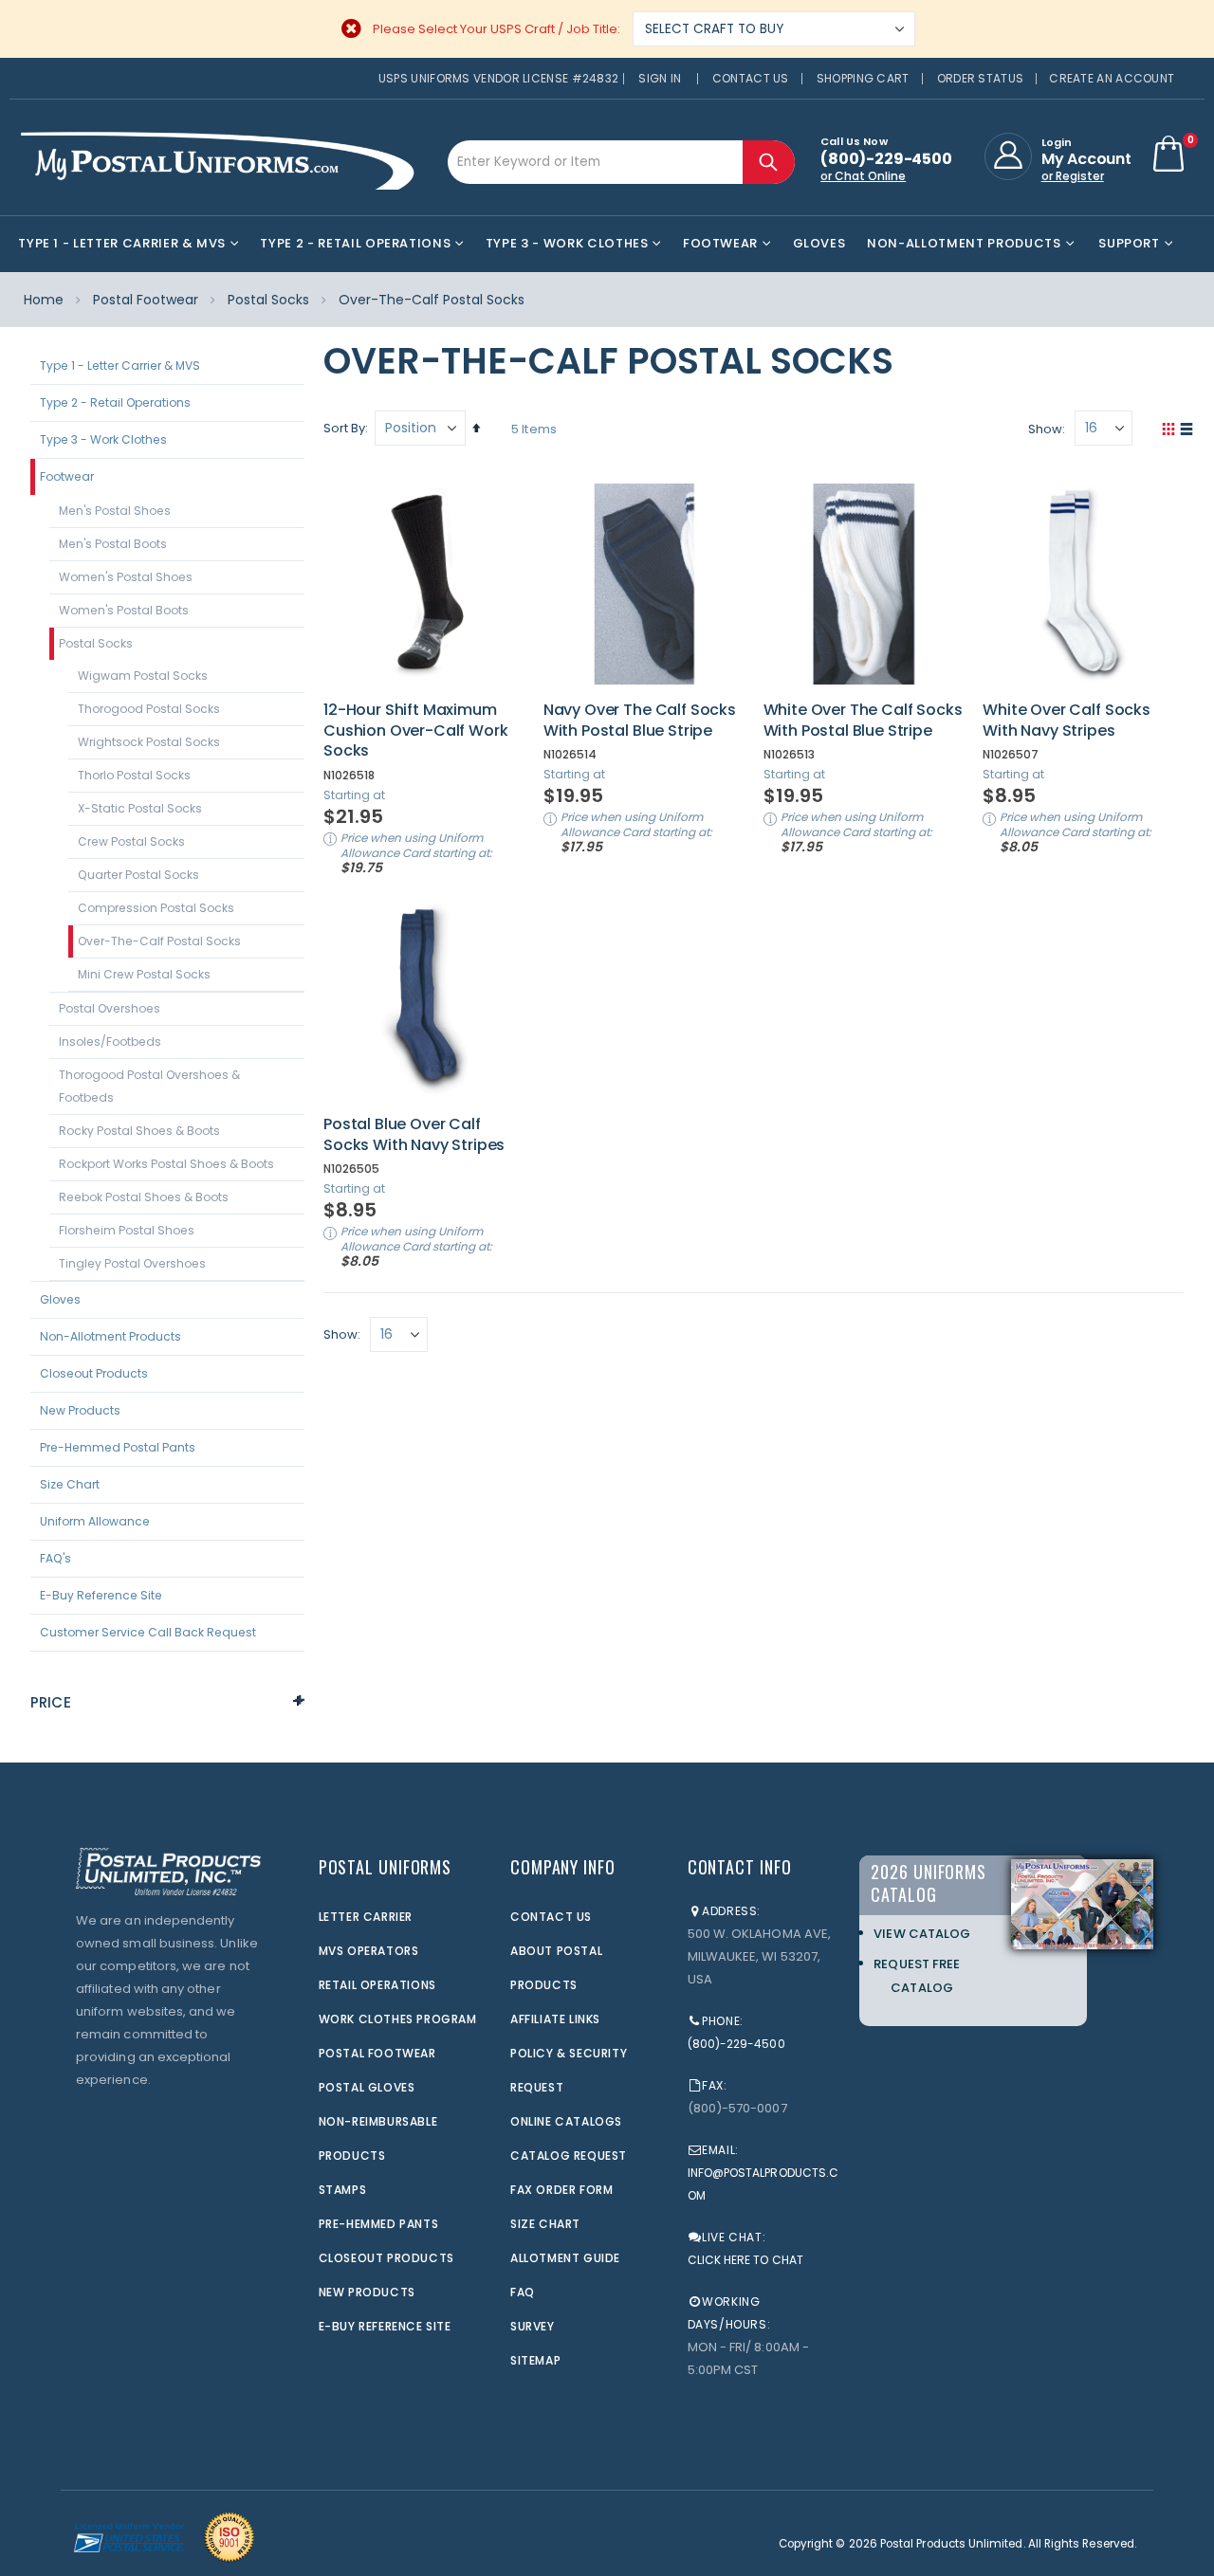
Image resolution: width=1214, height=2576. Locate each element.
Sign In (660, 78)
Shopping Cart (863, 78)
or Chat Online (863, 176)
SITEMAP (535, 2360)
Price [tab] (51, 1702)
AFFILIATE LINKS (555, 2019)
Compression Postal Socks (156, 908)
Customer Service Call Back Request (148, 1632)
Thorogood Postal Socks (149, 709)
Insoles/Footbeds (110, 1041)
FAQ (523, 2292)
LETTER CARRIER (366, 1917)
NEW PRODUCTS (367, 2292)
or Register (1073, 176)
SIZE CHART (545, 2224)
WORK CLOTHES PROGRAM (398, 2019)
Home (44, 300)
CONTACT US (551, 1917)
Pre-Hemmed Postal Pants (118, 1447)
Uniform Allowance (95, 1521)
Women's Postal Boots (124, 610)
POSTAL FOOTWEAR (377, 2053)
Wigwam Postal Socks (143, 676)
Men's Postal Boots (113, 544)
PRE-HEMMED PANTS (379, 2224)
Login (1057, 142)
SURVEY (533, 2326)
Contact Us (751, 78)
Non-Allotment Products (110, 1336)
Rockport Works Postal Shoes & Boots (166, 1164)
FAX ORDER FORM (561, 2190)
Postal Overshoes (110, 1008)
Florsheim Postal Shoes (127, 1230)
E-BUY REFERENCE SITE (385, 2326)
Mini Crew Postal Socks (144, 974)
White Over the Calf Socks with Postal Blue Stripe (863, 720)
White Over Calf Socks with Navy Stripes (1067, 720)
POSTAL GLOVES (367, 2087)
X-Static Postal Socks (140, 808)
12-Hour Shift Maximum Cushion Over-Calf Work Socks (415, 731)
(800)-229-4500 (736, 2044)
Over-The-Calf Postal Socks (159, 941)
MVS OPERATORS (369, 1951)
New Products (80, 1410)
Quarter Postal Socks (138, 875)
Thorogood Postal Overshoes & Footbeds (149, 1086)
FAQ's (55, 1558)
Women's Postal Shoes (126, 577)
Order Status (981, 78)
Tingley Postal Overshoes (132, 1263)
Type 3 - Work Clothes (103, 439)
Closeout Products (94, 1373)
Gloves (60, 1299)
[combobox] (621, 162)
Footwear (67, 476)
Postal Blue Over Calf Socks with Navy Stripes (414, 1134)
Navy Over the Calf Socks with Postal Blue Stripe (640, 720)
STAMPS (343, 2190)
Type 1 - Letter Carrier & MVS (120, 365)
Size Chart (70, 1484)
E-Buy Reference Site (101, 1595)
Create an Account (1112, 78)
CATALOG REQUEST (569, 2156)
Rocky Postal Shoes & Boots (139, 1131)
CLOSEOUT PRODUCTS (386, 2258)
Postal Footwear (146, 300)
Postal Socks (268, 300)
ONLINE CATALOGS (566, 2121)
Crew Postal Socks (131, 841)
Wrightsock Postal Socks (149, 742)
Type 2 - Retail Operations (115, 402)
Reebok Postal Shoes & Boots (144, 1197)
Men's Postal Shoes (115, 511)
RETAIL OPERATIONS (377, 1985)
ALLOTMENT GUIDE (565, 2258)
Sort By (344, 428)
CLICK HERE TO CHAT (745, 2260)
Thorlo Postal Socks (134, 775)
